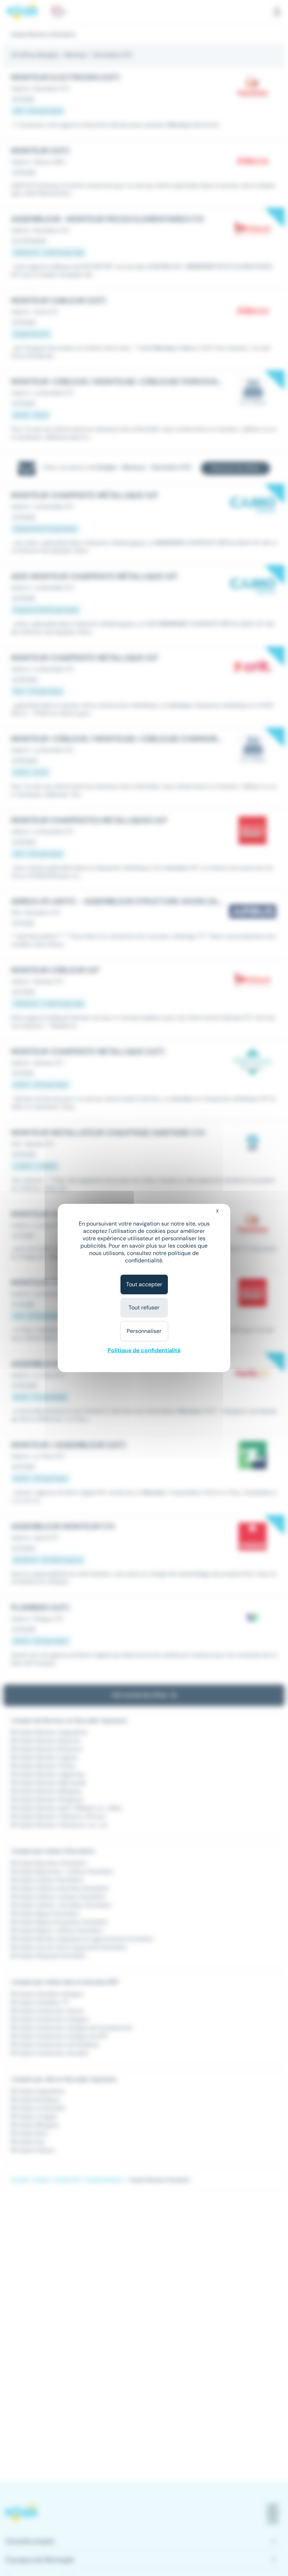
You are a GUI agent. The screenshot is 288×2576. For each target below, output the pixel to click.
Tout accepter (144, 1284)
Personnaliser (144, 1331)
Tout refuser (144, 1307)
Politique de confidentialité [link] (144, 1350)
